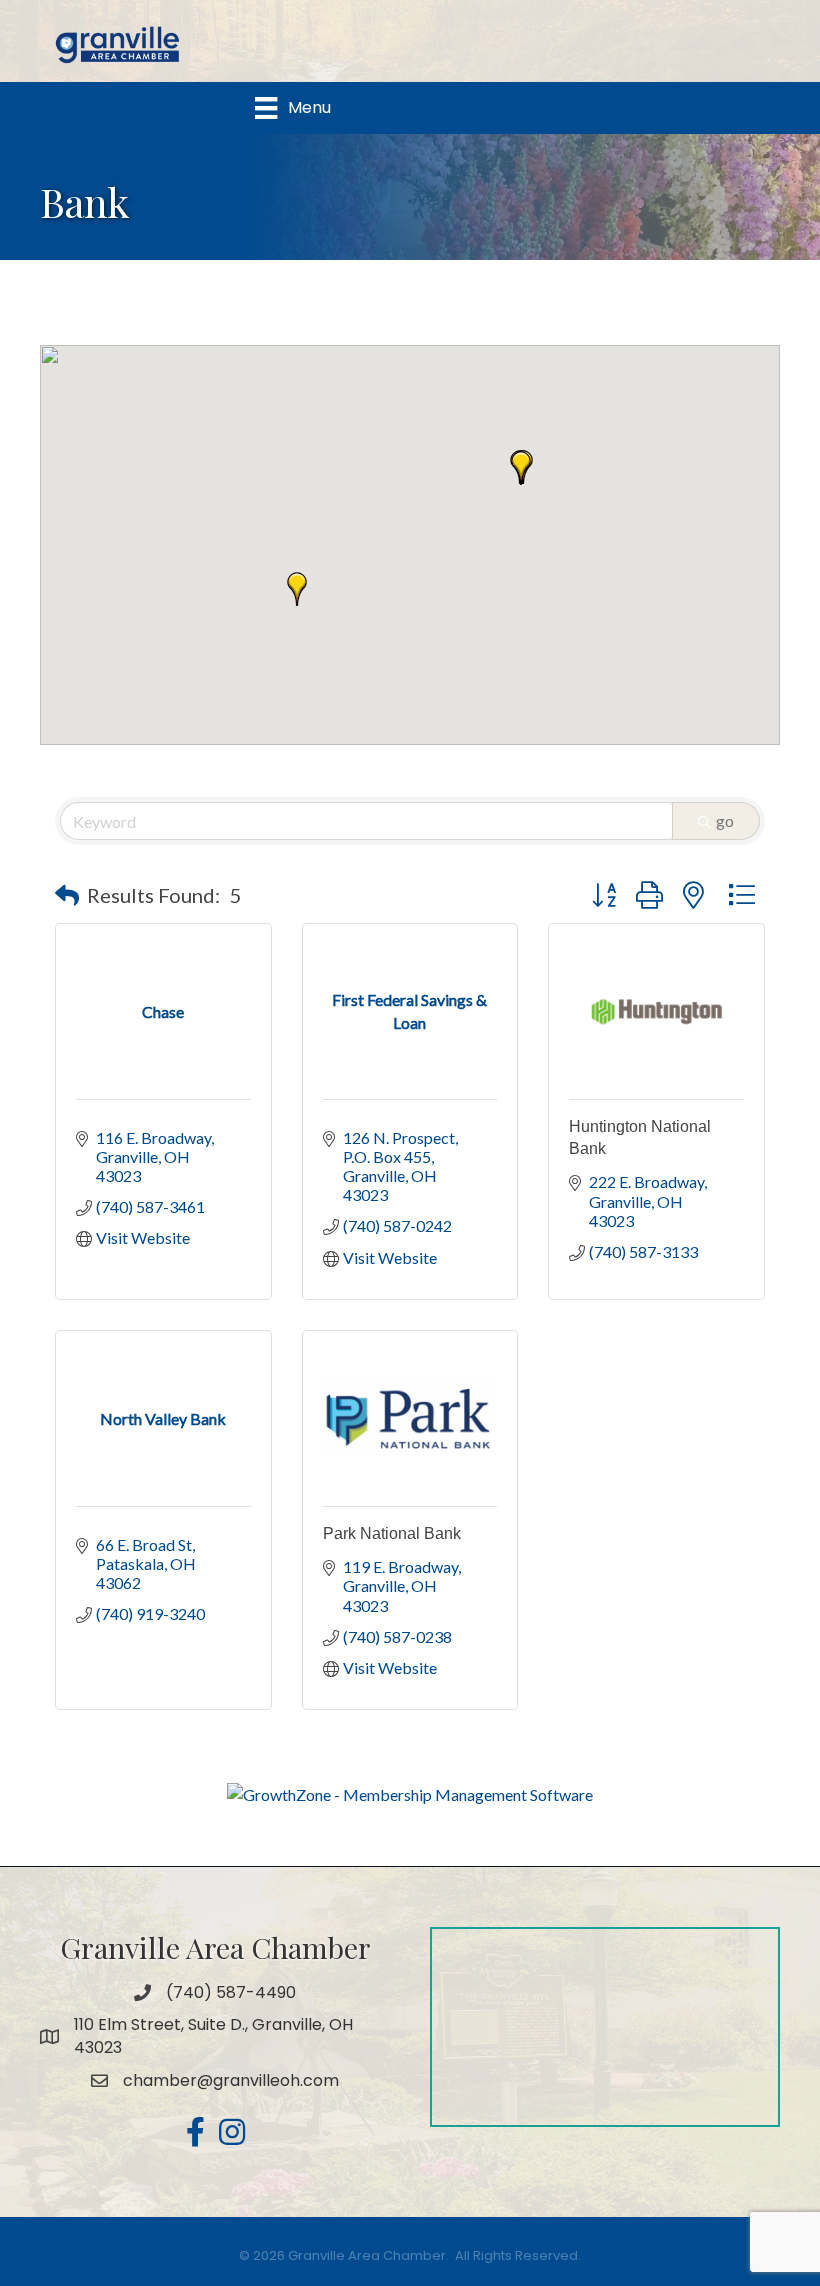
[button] (521, 468)
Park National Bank (392, 1533)
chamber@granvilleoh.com (231, 2080)
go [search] (725, 820)
